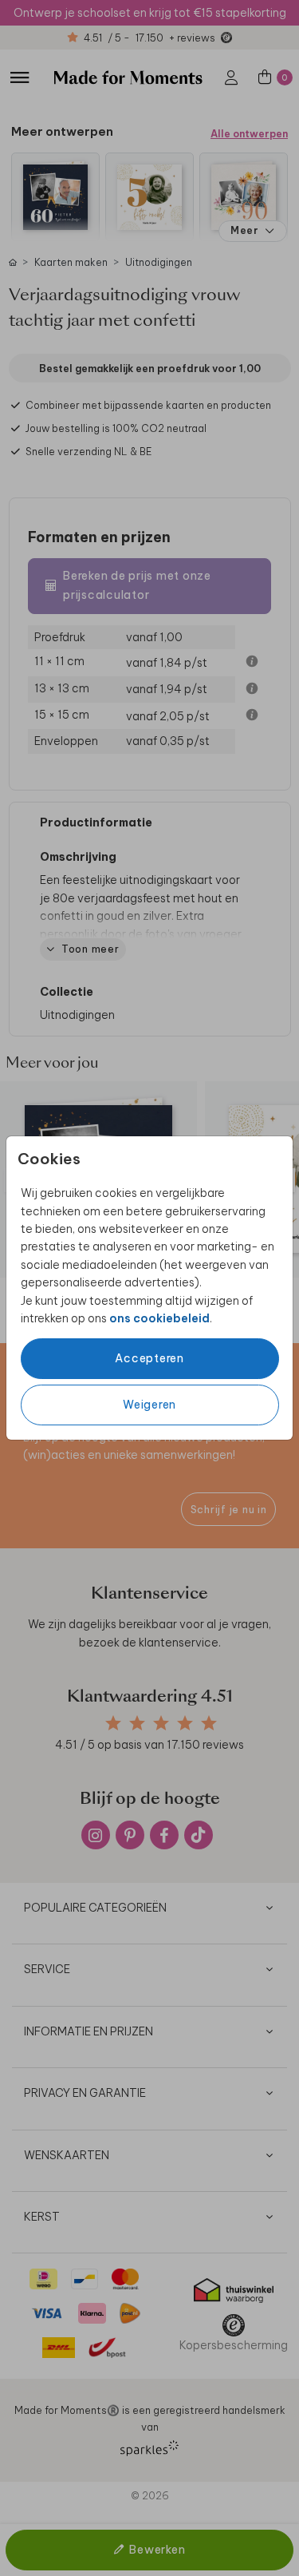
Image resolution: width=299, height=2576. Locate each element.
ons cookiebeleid (159, 1318)
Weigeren (149, 1405)
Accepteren (149, 1358)
